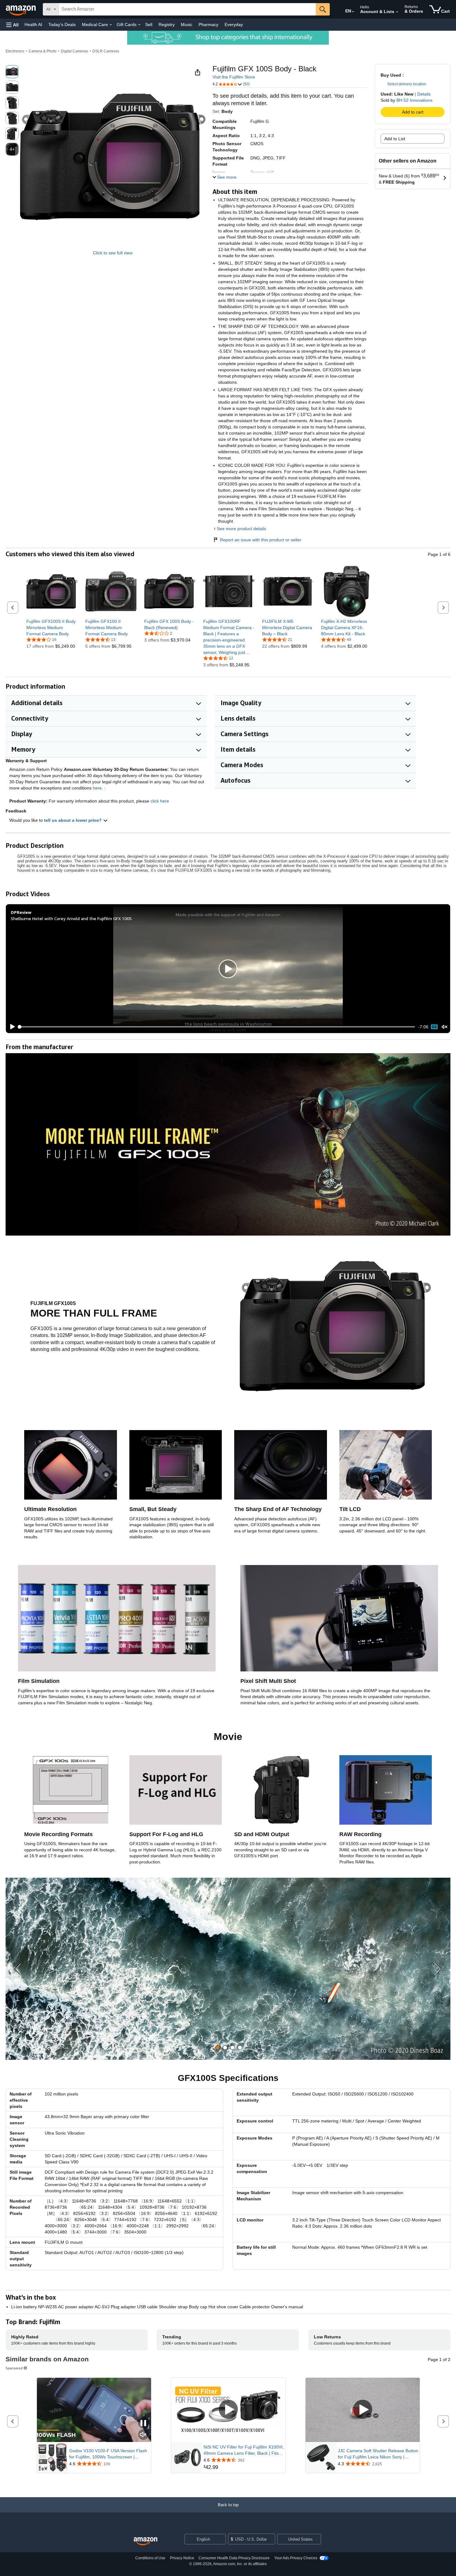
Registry (167, 25)
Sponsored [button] (14, 2368)
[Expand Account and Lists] (397, 12)
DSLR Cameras (106, 51)
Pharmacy (208, 25)
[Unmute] (445, 1027)
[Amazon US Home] (145, 2541)
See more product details (241, 529)
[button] (12, 25)
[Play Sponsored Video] (228, 2410)
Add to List (395, 139)
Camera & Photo (42, 51)
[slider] (217, 1027)
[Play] (11, 1027)
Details (424, 94)
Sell (149, 25)
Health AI (33, 25)
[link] (52, 628)
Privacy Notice (182, 2558)
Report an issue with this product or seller (261, 540)
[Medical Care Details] (111, 25)
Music (187, 25)
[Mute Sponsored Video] (143, 2435)
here (97, 788)
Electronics (15, 51)
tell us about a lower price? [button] (74, 820)
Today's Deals (62, 25)
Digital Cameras (74, 51)
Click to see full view (113, 253)
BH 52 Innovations (414, 100)
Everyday (234, 25)
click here (160, 801)
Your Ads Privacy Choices (296, 2558)
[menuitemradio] (434, 1027)
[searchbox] (187, 9)
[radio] (12, 72)
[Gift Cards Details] (139, 25)
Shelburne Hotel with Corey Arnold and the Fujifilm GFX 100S (71, 918)
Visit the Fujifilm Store (234, 77)
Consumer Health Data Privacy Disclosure (234, 2558)
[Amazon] (21, 9)
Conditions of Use (150, 2558)
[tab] (218, 2048)
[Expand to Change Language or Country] (353, 12)
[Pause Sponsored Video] (143, 2424)
